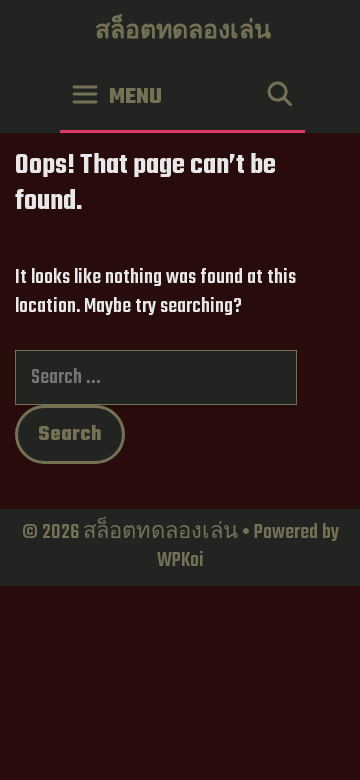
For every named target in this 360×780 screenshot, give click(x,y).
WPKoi (180, 560)
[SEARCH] (279, 97)
